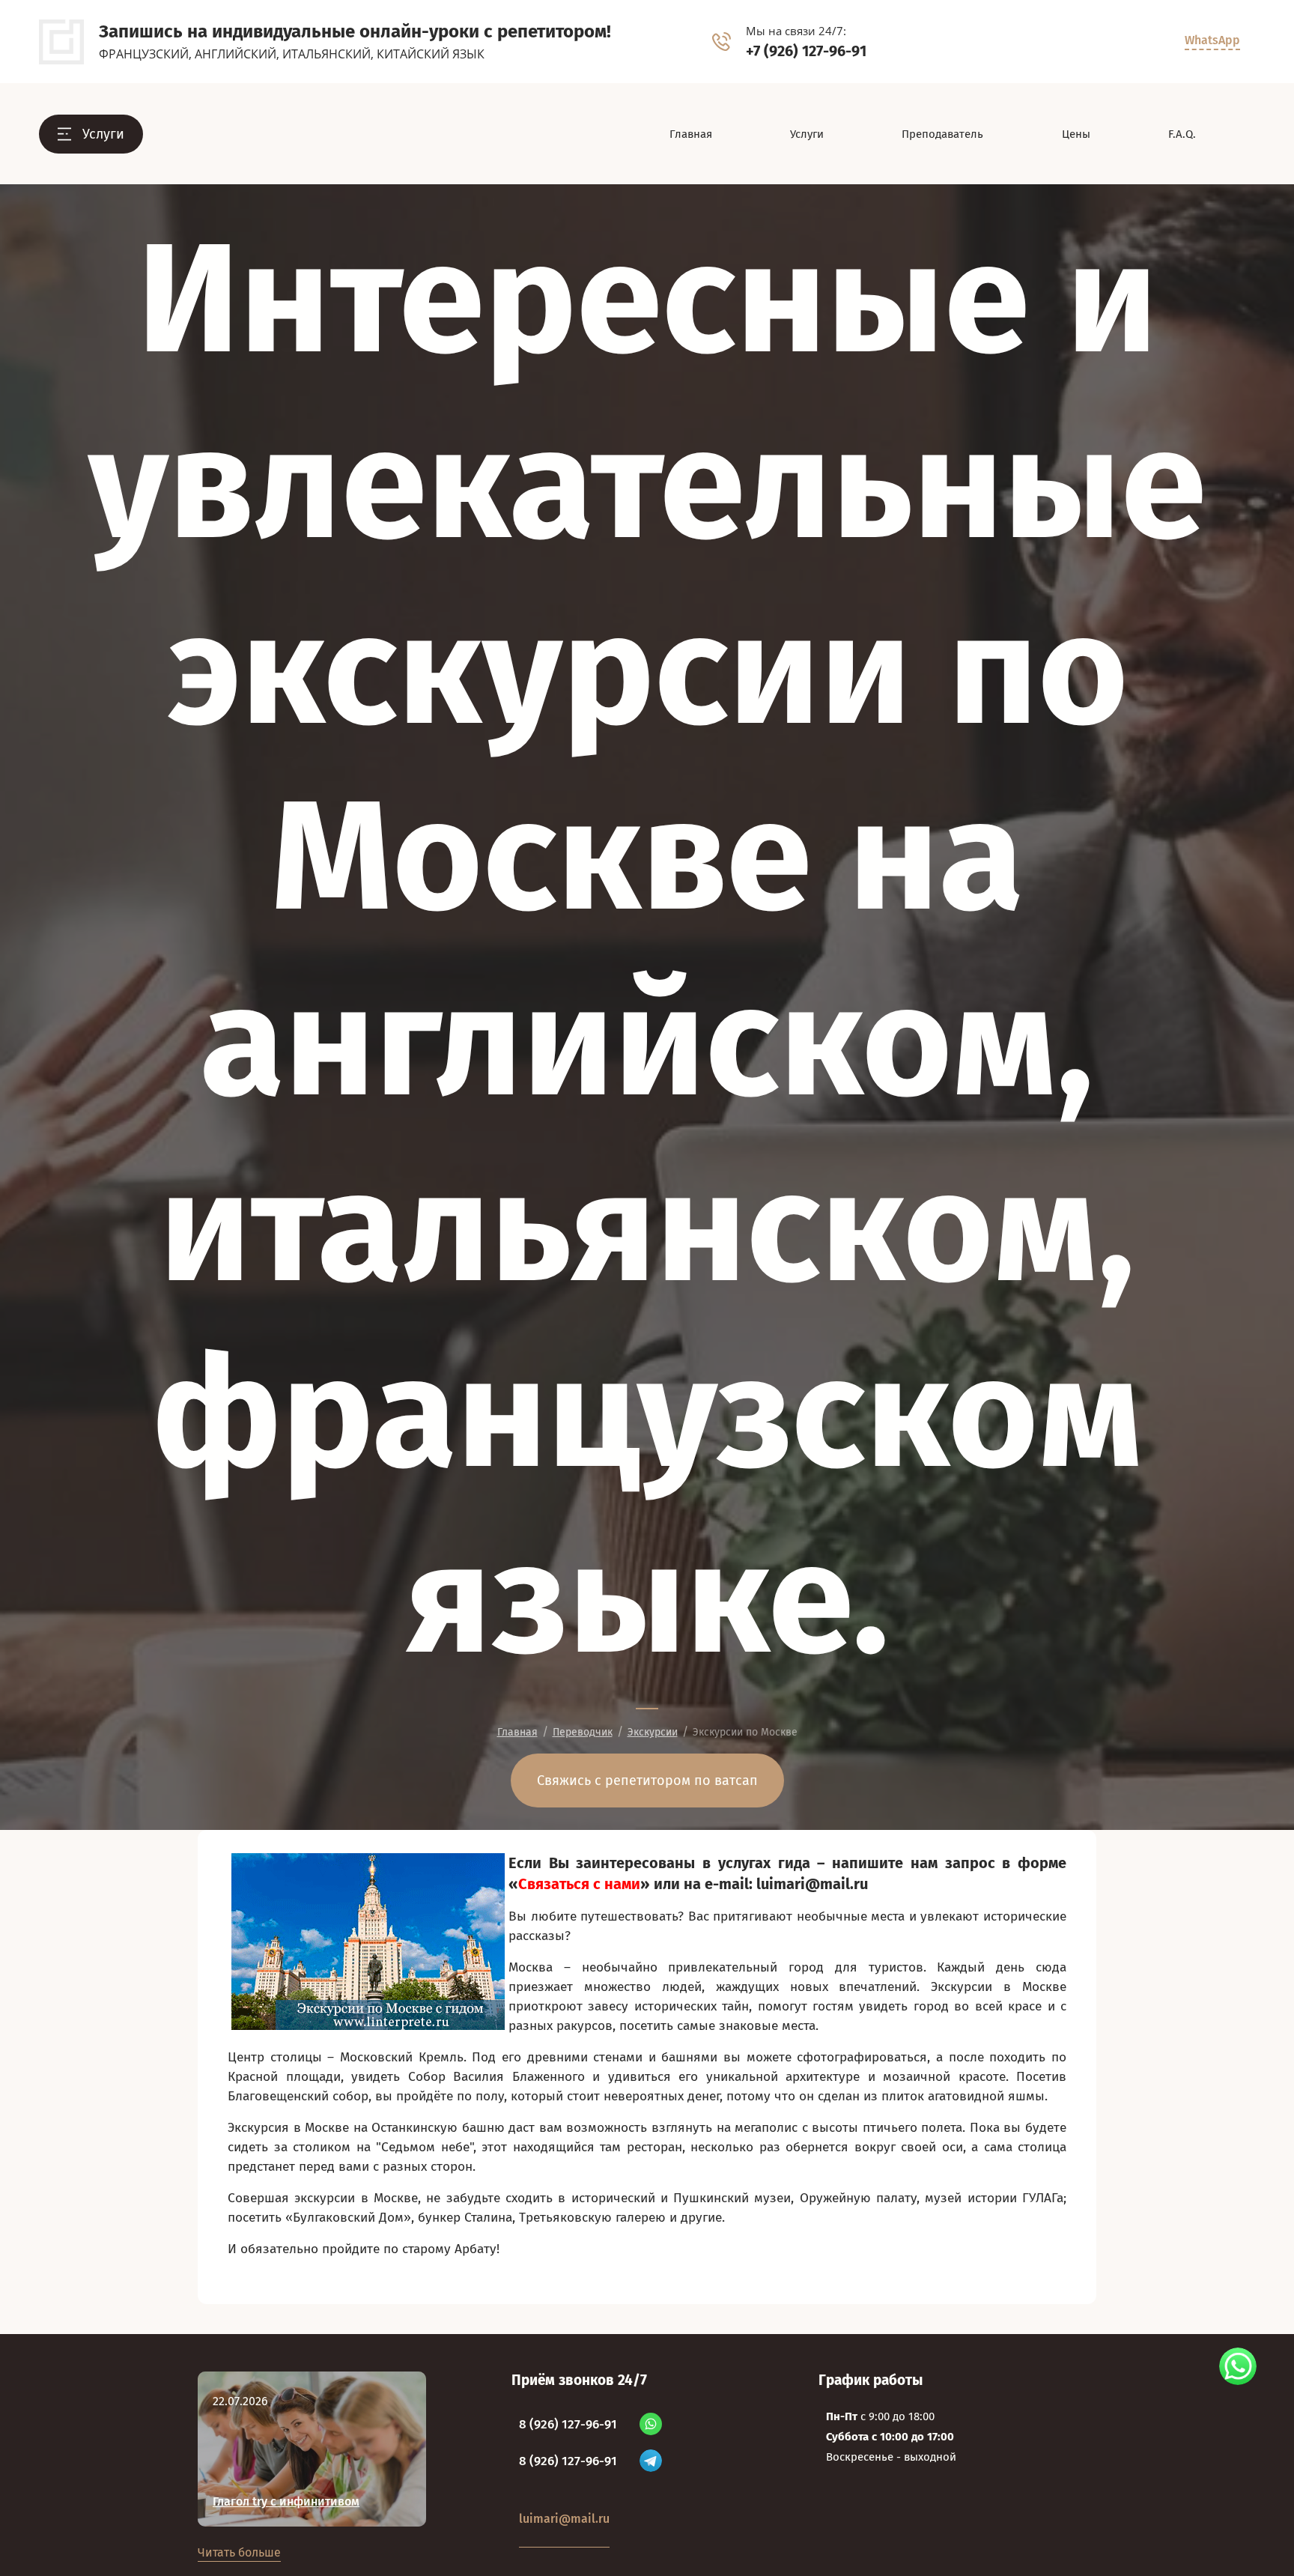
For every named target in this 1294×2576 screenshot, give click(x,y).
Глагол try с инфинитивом (286, 2501)
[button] (91, 134)
